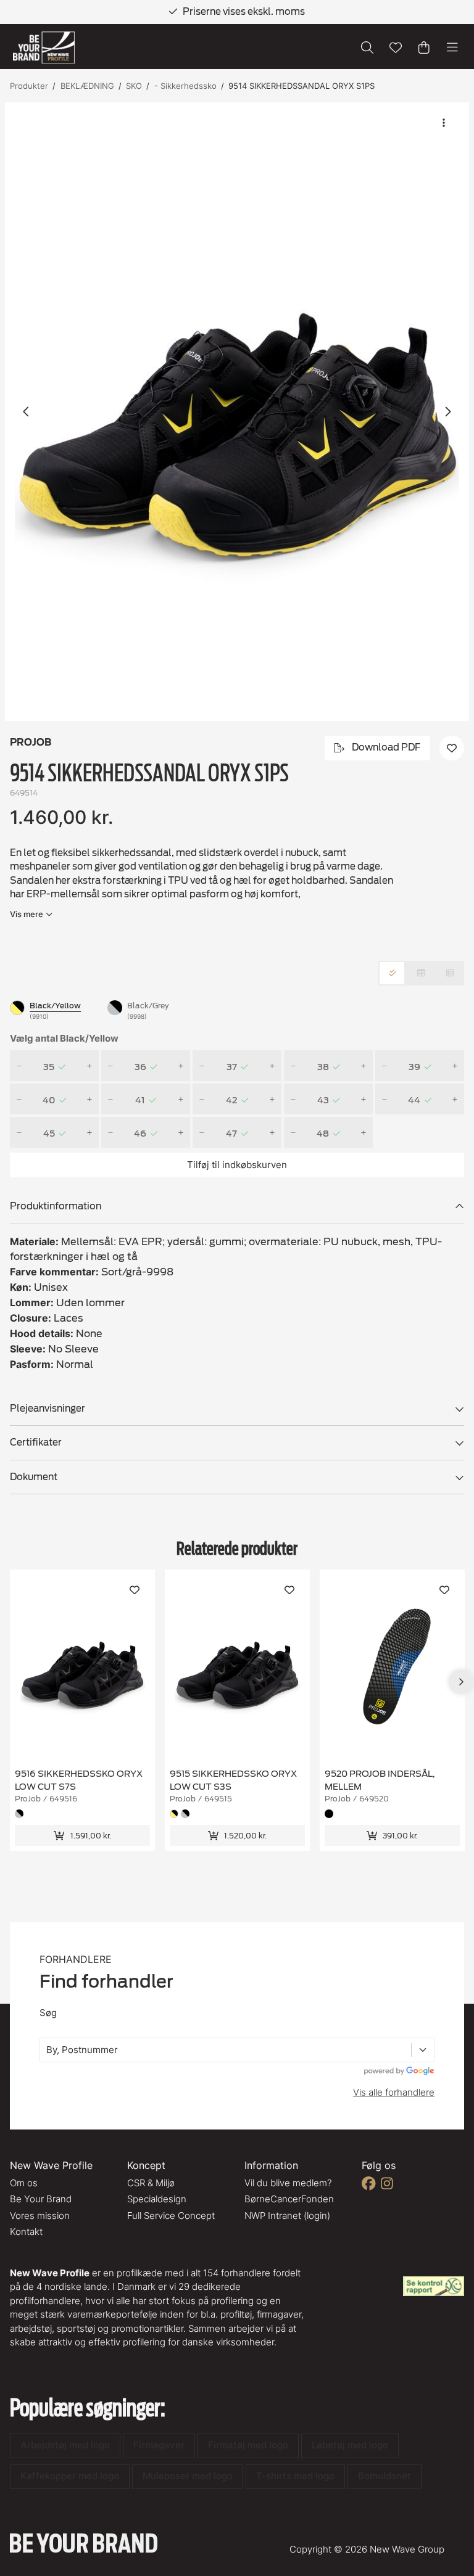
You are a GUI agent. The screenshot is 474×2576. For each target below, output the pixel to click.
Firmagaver (159, 2445)
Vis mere (27, 914)
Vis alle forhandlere (394, 2092)
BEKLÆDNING (87, 86)
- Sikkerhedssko (185, 86)
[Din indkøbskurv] (424, 47)
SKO (134, 86)
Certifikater (36, 1442)
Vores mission (40, 2216)
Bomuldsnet (385, 2476)
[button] (237, 412)
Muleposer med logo (188, 2476)
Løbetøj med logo (350, 2445)
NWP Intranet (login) (287, 2216)
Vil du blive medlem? (288, 2183)
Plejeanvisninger (48, 1409)
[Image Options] (444, 123)
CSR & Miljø (151, 2183)
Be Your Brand (41, 2199)
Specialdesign (157, 2199)
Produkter (29, 86)
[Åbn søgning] (367, 47)
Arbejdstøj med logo (65, 2445)
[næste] (447, 411)
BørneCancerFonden (289, 2199)
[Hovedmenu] (452, 47)
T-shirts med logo (295, 2476)
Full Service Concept (171, 2216)
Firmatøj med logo (248, 2445)
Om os (24, 2183)
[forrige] (27, 411)
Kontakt (26, 2232)
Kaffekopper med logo (70, 2476)
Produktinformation (56, 1206)
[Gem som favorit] (396, 47)
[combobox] (48, 2050)
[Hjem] (44, 48)
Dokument (34, 1477)
